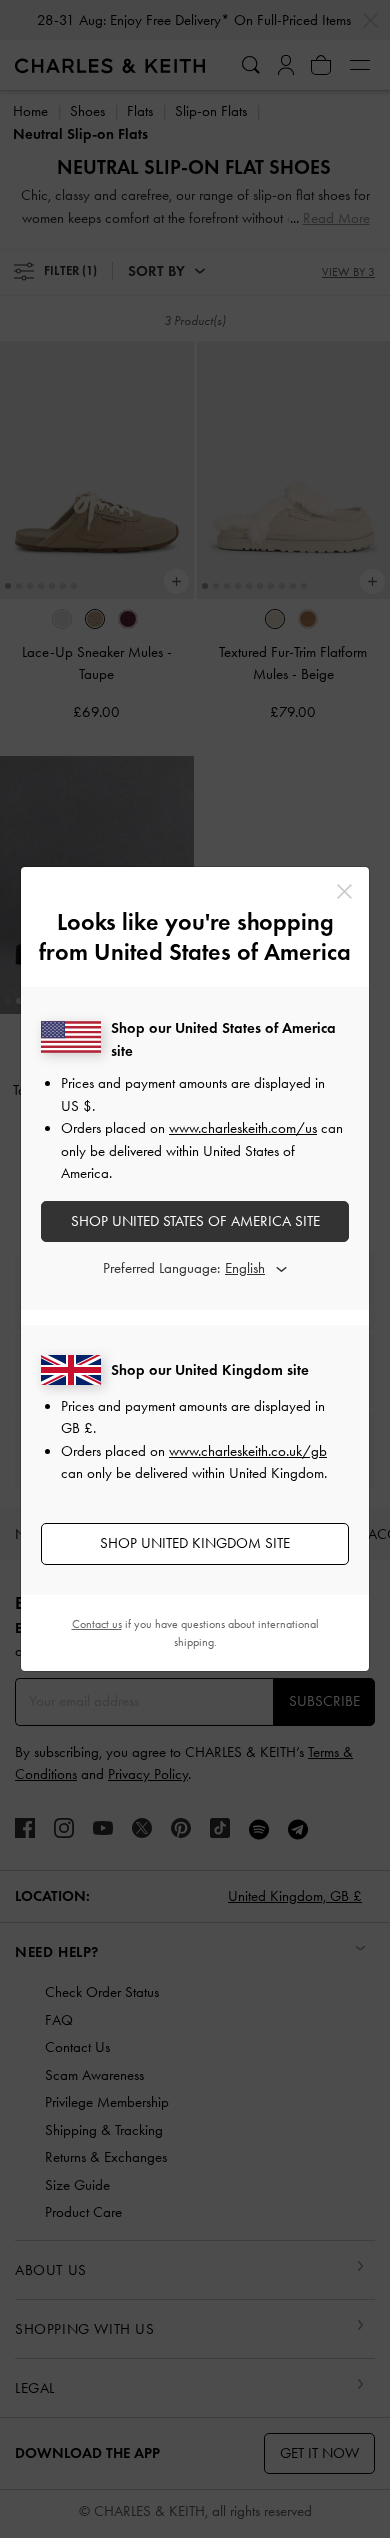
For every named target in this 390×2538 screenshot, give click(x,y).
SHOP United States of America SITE (195, 1221)
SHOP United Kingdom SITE (195, 1543)
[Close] (344, 891)
